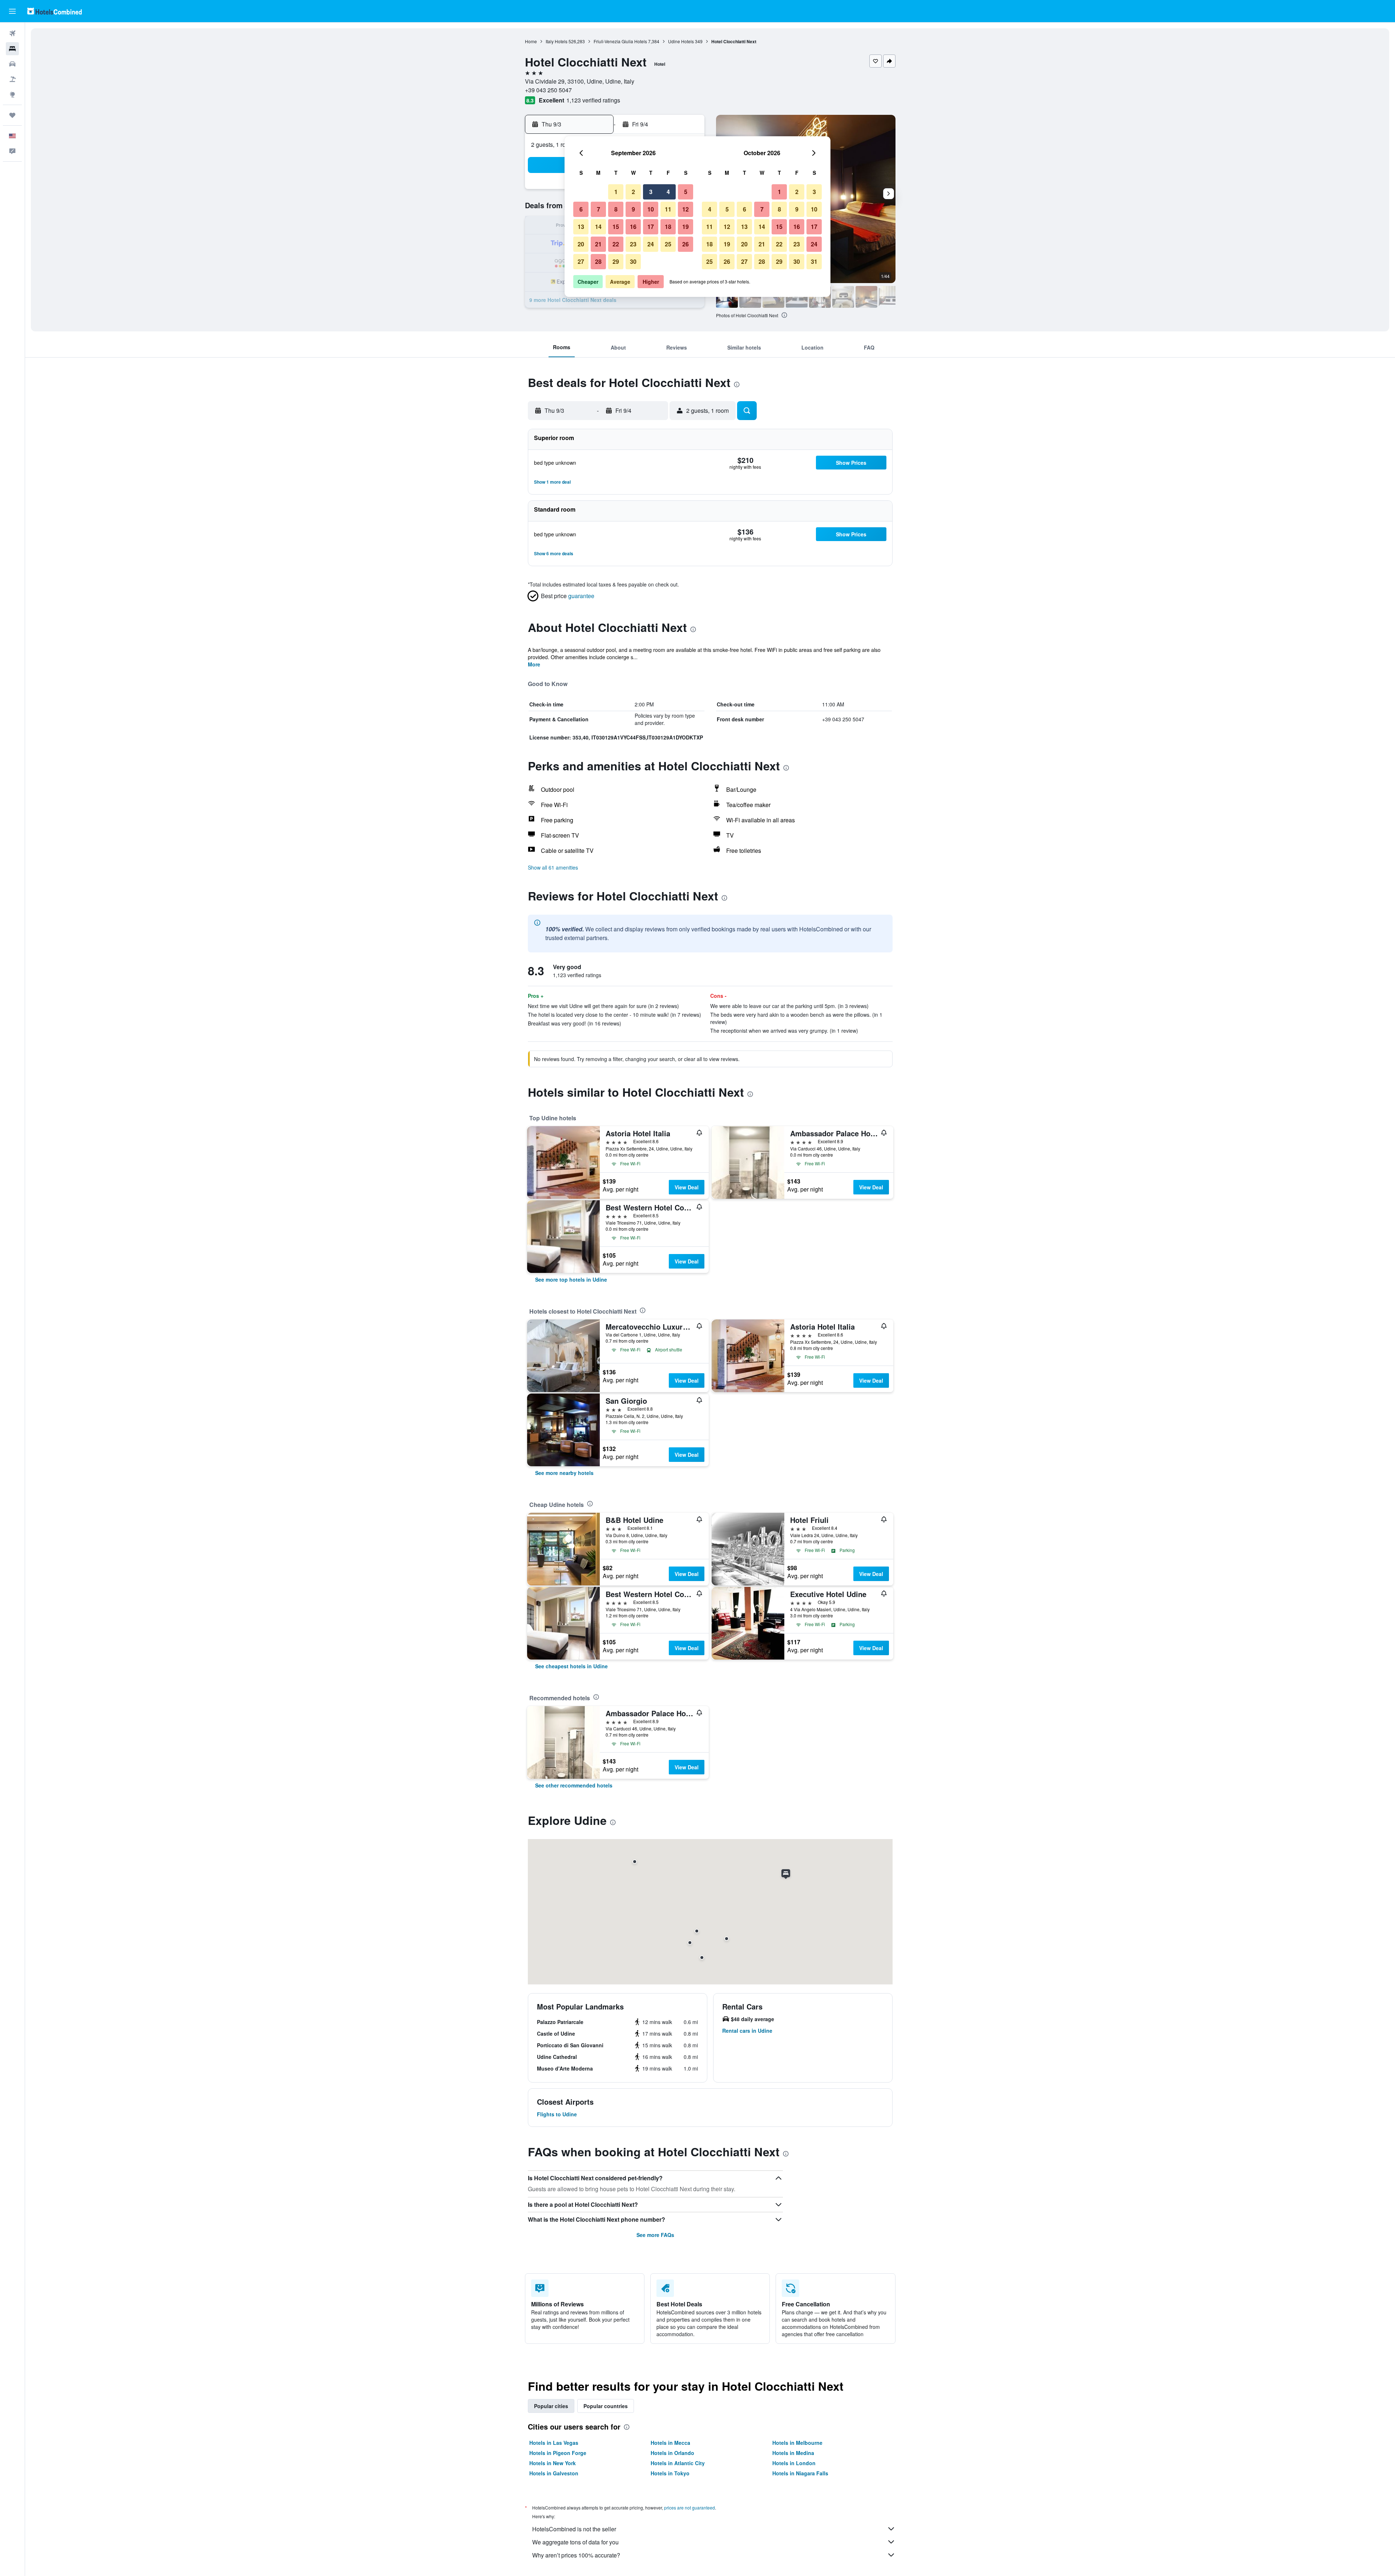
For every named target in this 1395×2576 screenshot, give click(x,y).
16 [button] (633, 227)
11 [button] (668, 209)
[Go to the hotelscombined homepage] (54, 11)
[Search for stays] (12, 49)
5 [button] (686, 192)
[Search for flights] (12, 33)
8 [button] (616, 209)
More (534, 664)
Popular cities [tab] (551, 2406)
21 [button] (598, 244)
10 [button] (651, 209)
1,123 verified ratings (593, 100)
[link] (571, 1279)
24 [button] (651, 244)
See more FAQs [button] (655, 2235)
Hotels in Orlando (672, 2453)
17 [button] (651, 227)
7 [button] (599, 209)
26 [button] (686, 244)
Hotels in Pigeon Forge (558, 2453)
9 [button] (633, 209)
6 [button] (581, 209)
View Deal (687, 1187)
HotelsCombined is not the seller (574, 2529)
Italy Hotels (557, 41)
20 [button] (581, 244)
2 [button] (633, 192)
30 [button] (633, 261)
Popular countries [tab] (606, 2406)
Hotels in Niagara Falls (800, 2473)
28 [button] (598, 261)
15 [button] (616, 227)
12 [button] (686, 209)
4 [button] (668, 192)
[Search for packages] (12, 79)
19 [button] (686, 227)
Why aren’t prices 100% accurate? (576, 2555)
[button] (12, 11)
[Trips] (12, 115)
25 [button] (668, 244)
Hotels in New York (553, 2463)
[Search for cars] (12, 64)
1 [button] (616, 192)
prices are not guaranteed (690, 2508)
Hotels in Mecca (670, 2443)
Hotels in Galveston (554, 2473)
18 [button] (668, 227)
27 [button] (581, 261)
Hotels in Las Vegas (554, 2443)
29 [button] (616, 261)
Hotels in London (794, 2463)
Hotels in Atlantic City (678, 2463)
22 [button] (616, 244)
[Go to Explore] (12, 94)
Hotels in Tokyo (670, 2473)
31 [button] (814, 261)
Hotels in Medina (793, 2453)
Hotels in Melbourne (797, 2443)
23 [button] (633, 244)
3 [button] (651, 192)
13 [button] (581, 227)
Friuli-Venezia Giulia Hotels (620, 41)
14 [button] (598, 227)
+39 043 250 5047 (548, 90)
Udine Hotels (681, 41)
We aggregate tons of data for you (575, 2542)
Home (531, 41)
